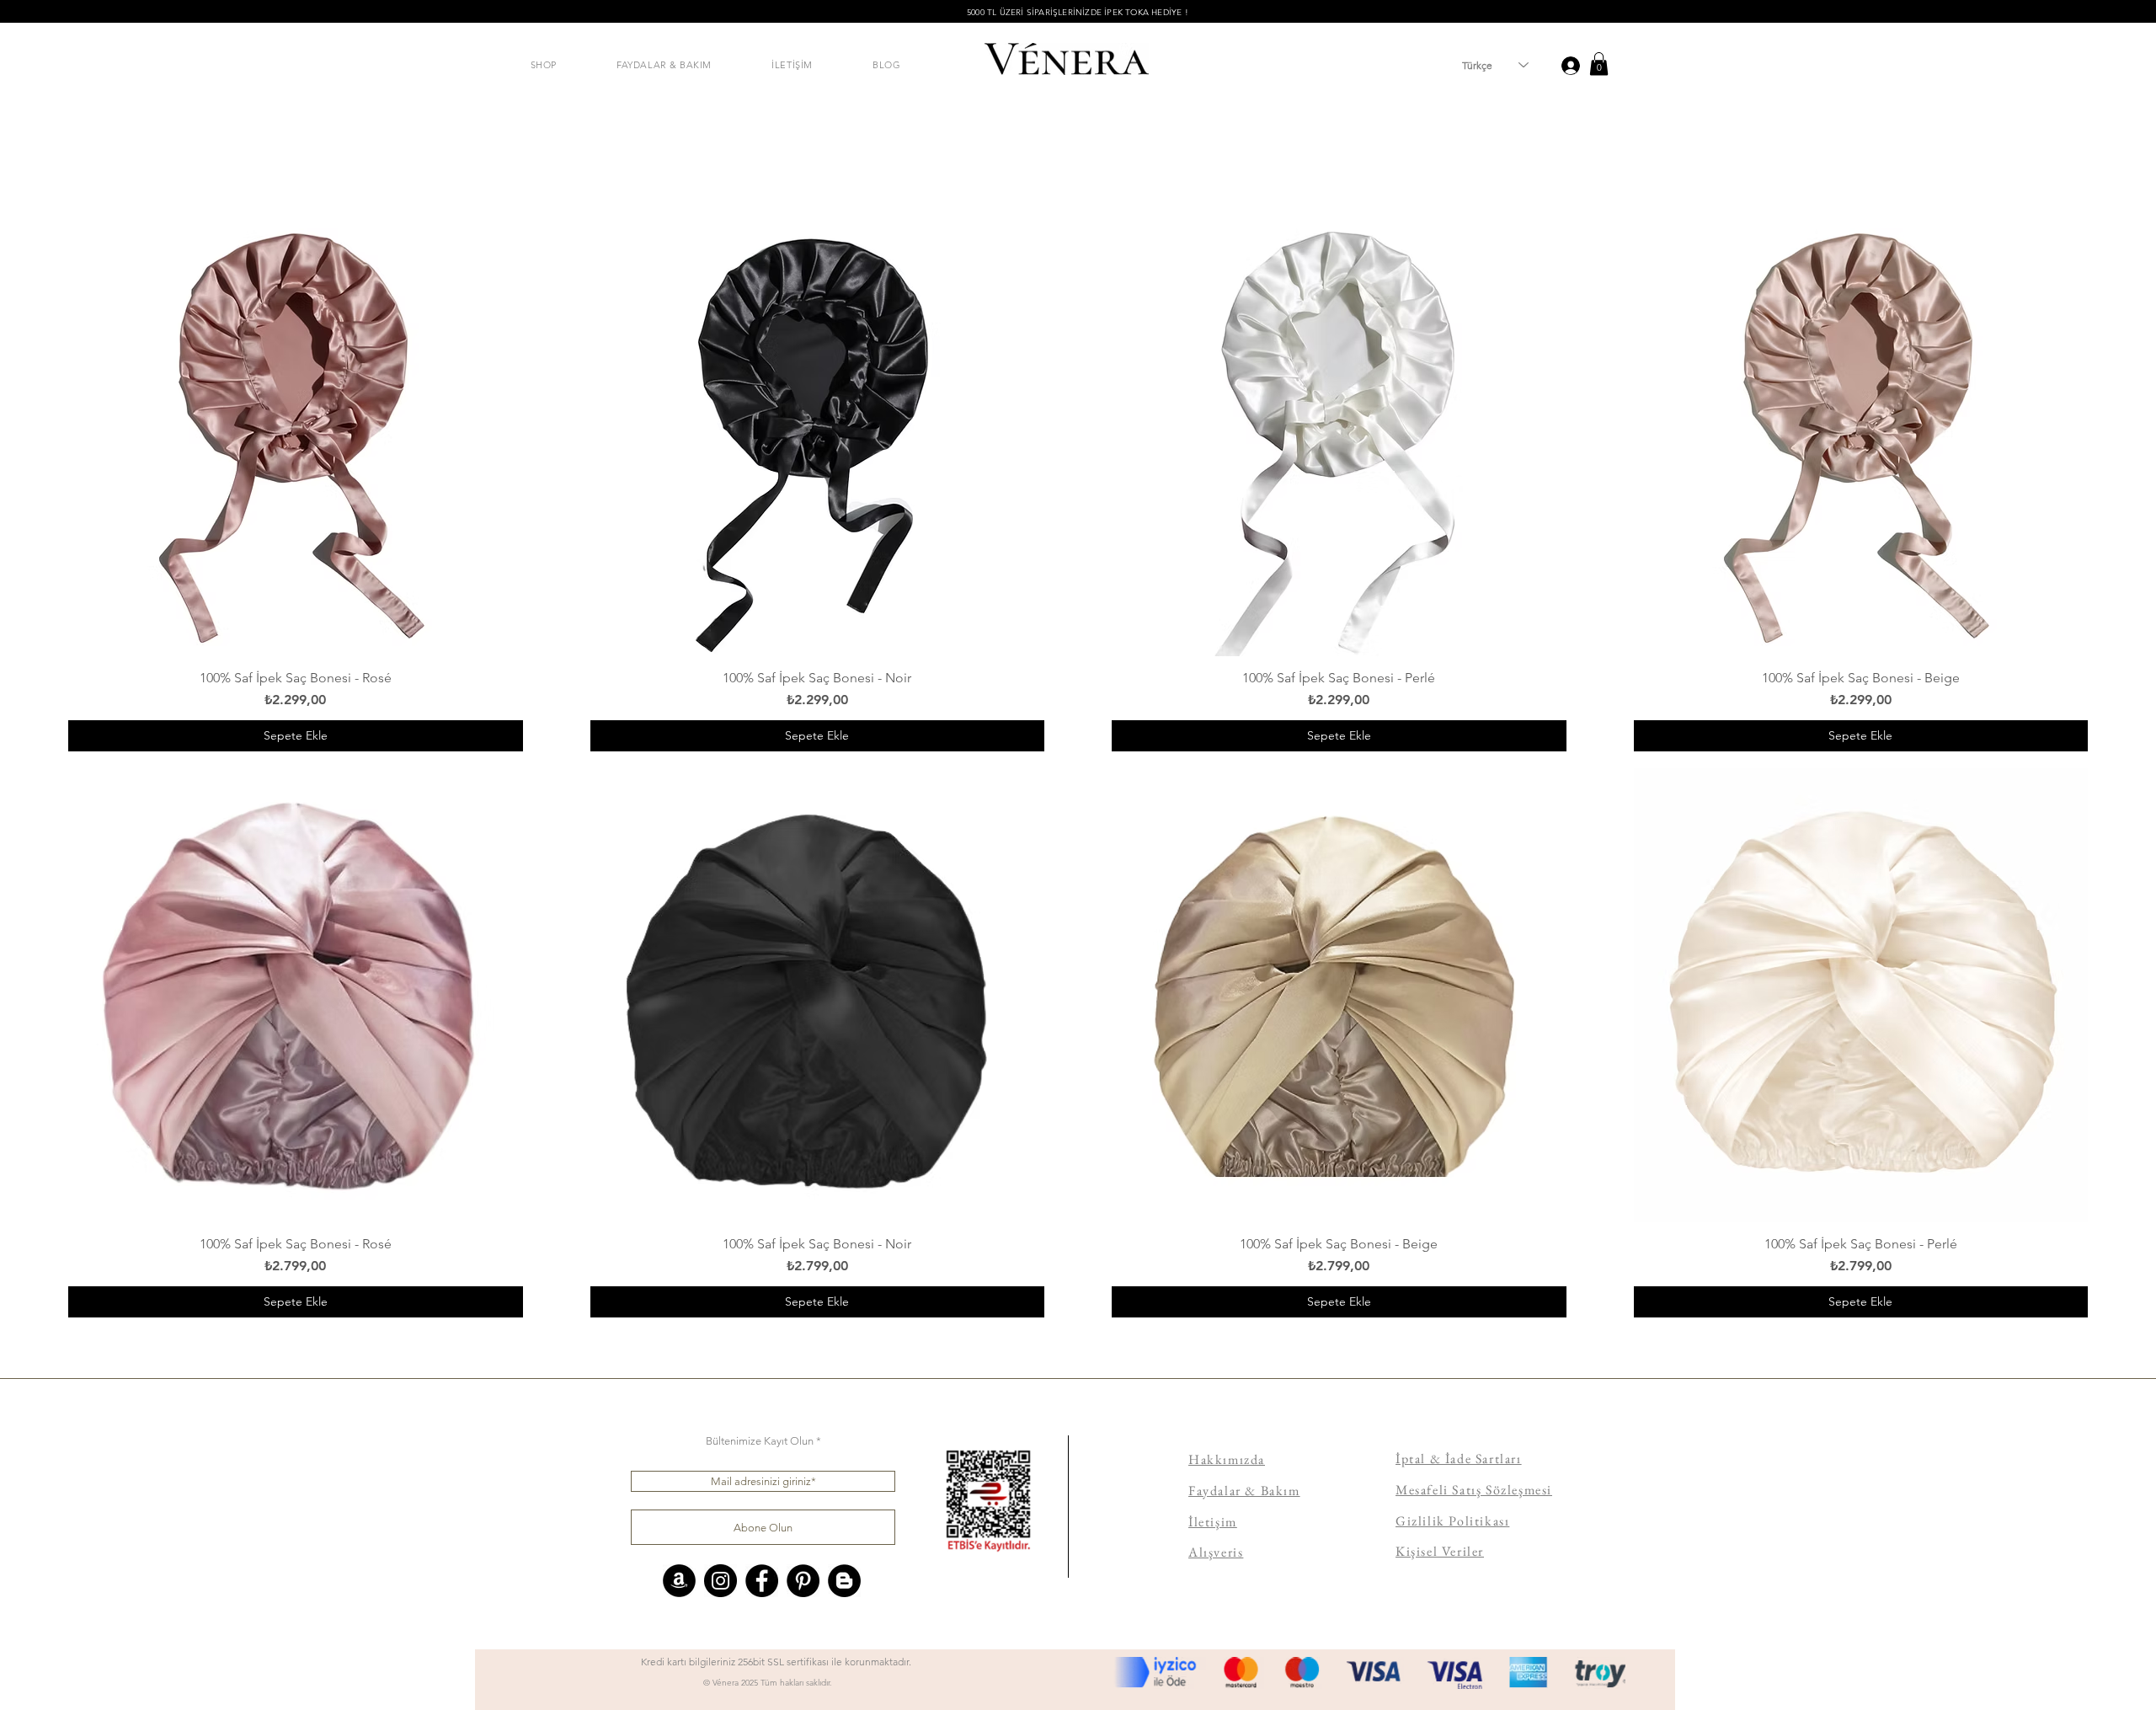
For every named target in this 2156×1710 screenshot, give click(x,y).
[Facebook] (762, 1581)
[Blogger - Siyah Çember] (844, 1581)
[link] (1599, 64)
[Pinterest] (803, 1581)
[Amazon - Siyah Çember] (679, 1581)
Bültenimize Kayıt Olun (760, 1441)
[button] (544, 65)
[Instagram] (720, 1581)
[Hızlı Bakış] (296, 429)
